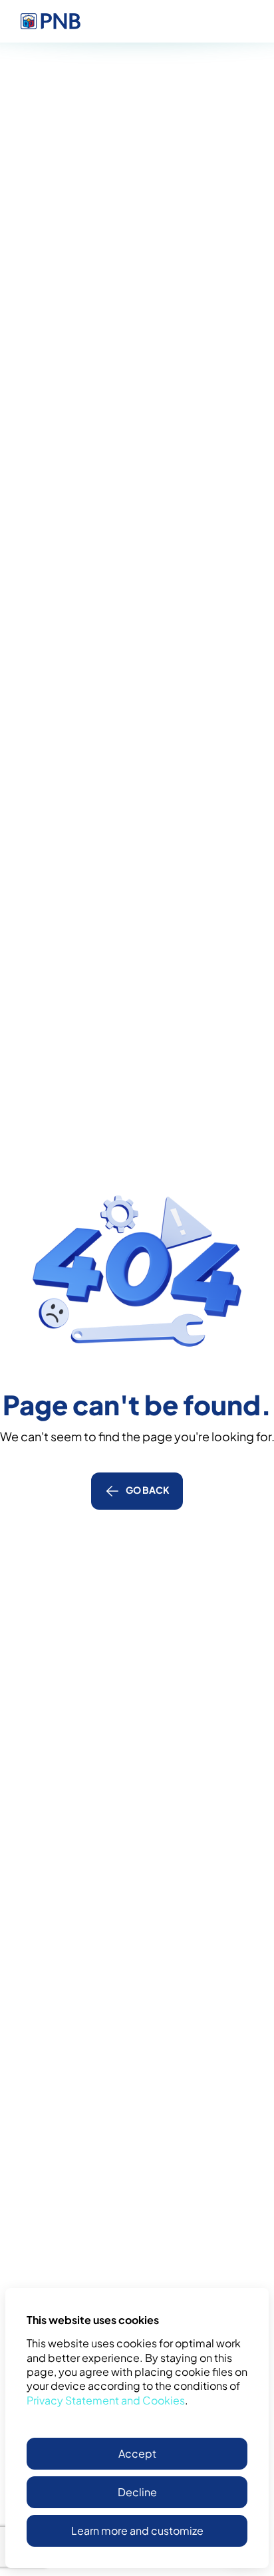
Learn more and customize (137, 2530)
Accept (137, 2453)
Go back (148, 1490)
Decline (137, 2492)
